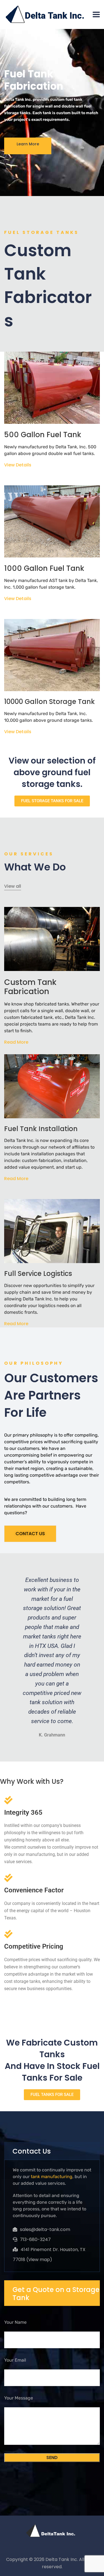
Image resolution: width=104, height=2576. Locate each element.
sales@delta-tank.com (45, 2229)
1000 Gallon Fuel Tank (44, 568)
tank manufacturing (52, 2177)
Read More (16, 1042)
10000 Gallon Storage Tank (50, 702)
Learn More (28, 144)
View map (39, 2260)
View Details (18, 465)
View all (13, 886)
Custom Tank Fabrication (30, 987)
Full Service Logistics (38, 1274)
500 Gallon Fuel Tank (43, 435)
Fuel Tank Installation (41, 1129)
